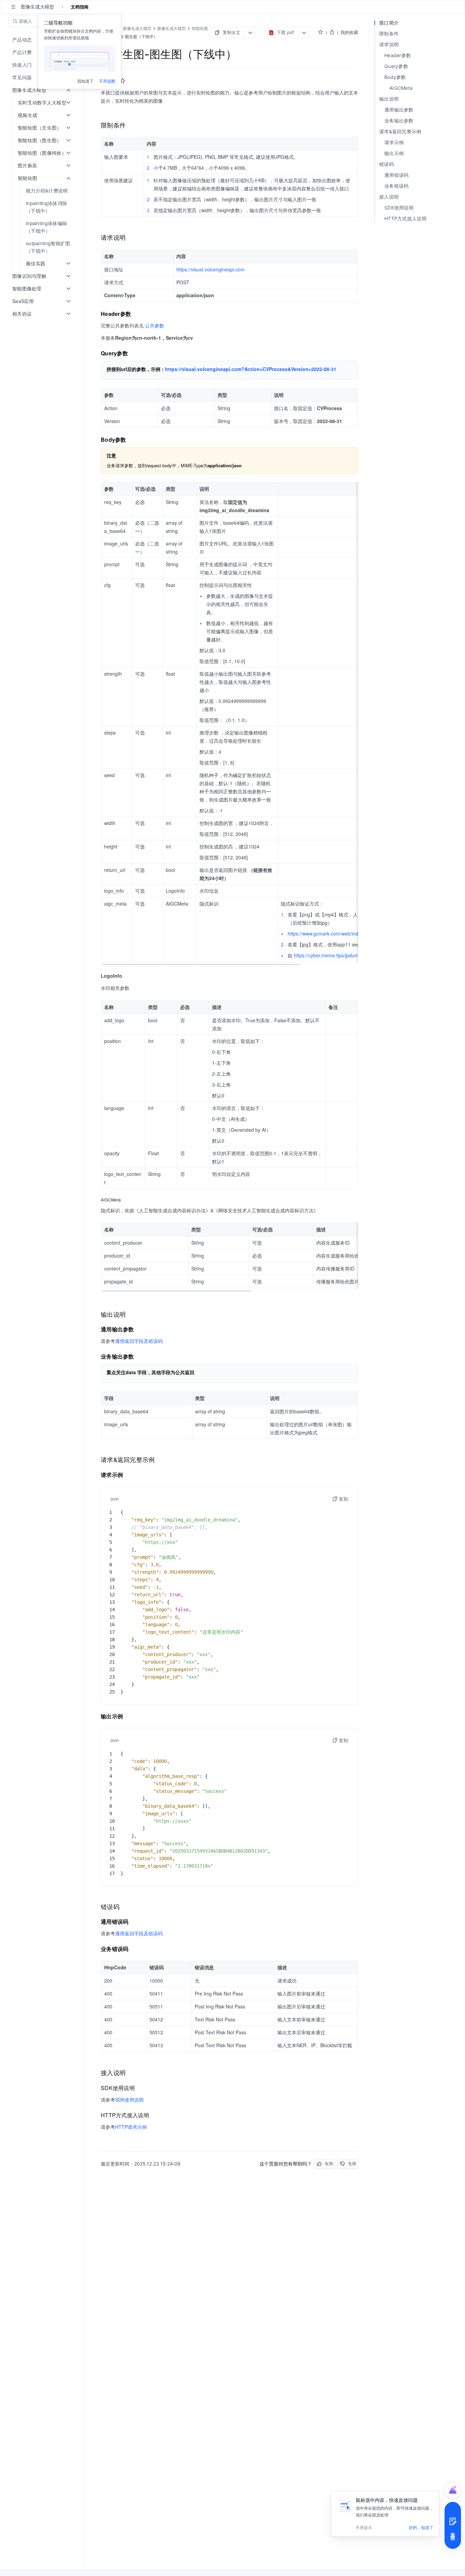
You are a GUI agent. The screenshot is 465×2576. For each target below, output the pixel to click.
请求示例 (394, 142)
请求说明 (389, 44)
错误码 (387, 164)
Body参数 (395, 77)
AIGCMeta (401, 88)
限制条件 (389, 33)
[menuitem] (43, 191)
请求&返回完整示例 (400, 131)
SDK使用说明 (399, 208)
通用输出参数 (399, 110)
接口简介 (389, 23)
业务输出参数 (399, 121)
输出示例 (394, 153)
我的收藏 (349, 32)
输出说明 (389, 99)
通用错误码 (397, 175)
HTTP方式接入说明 (405, 218)
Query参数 (396, 66)
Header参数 (398, 55)
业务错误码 (397, 186)
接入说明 (389, 197)
